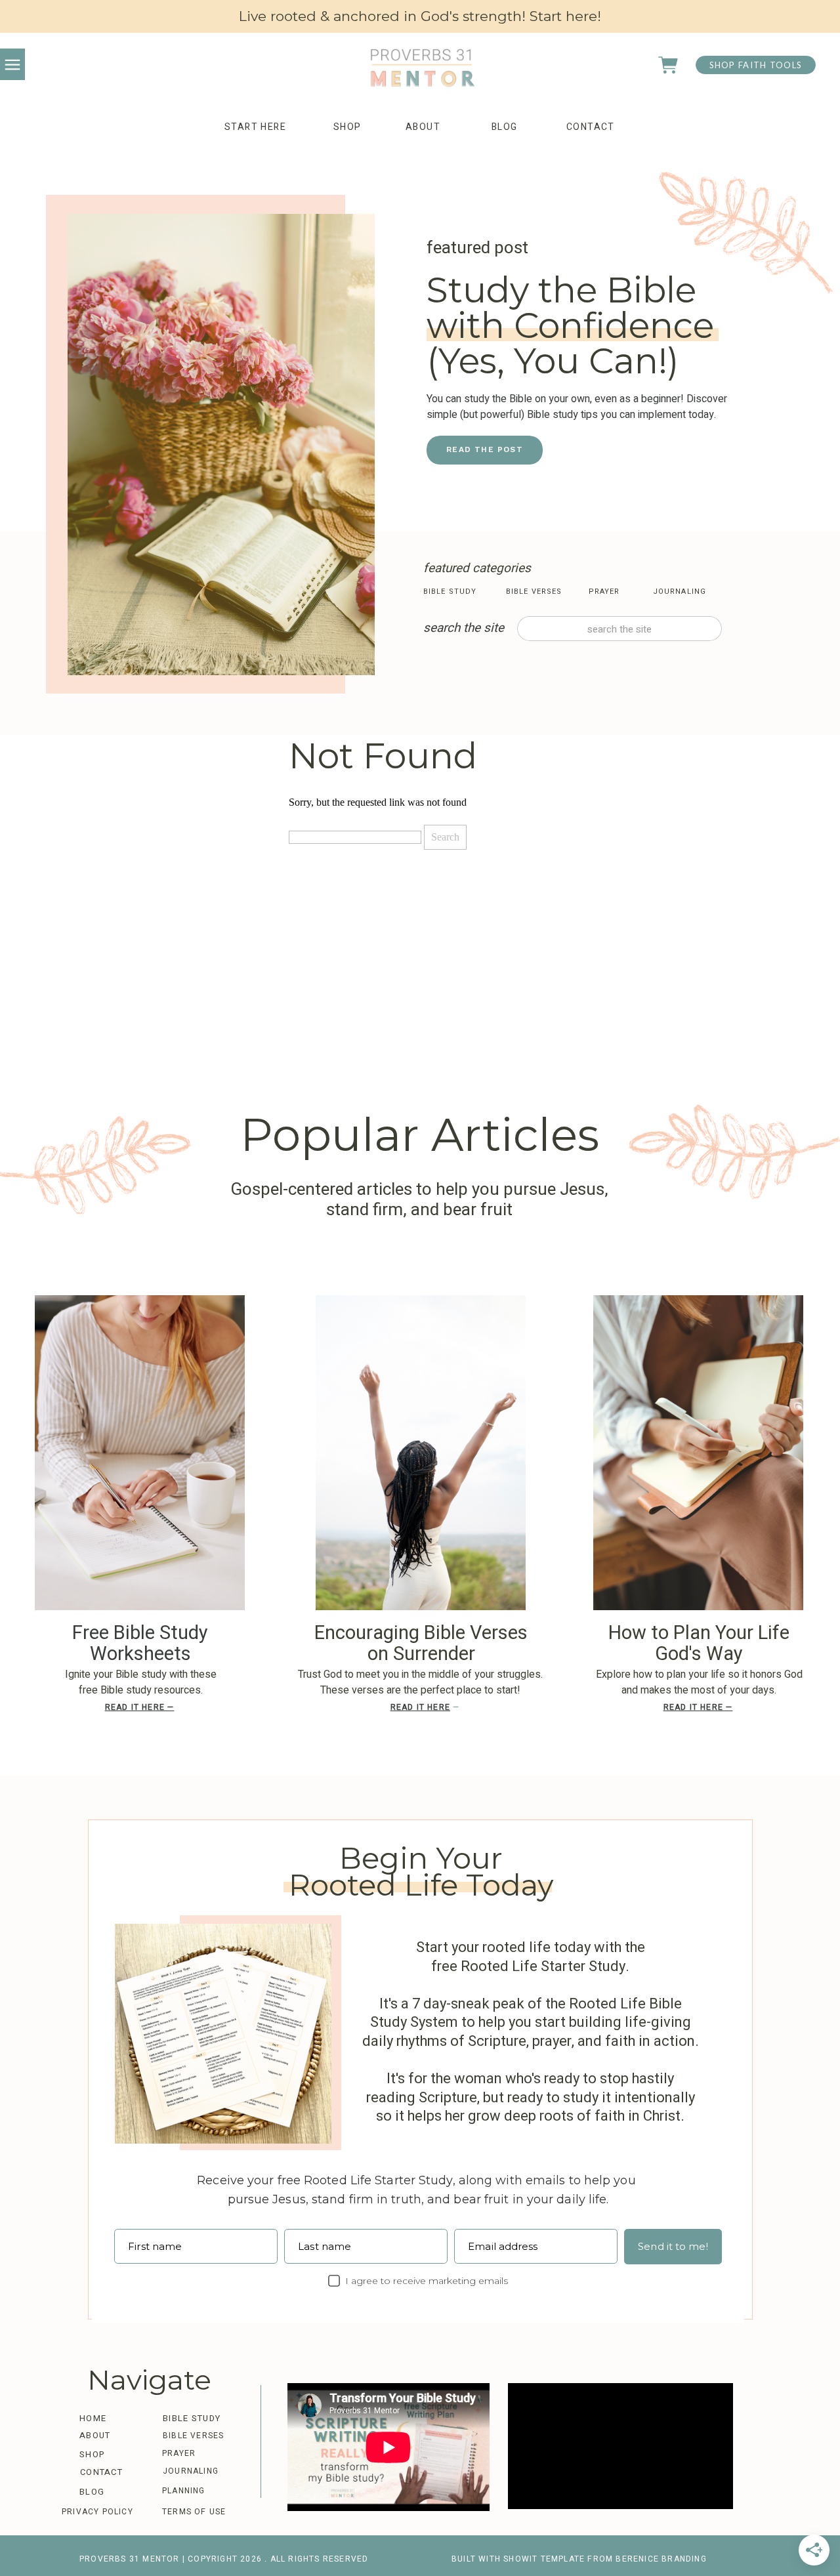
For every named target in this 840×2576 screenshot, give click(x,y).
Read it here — (140, 1707)
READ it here (420, 1707)
